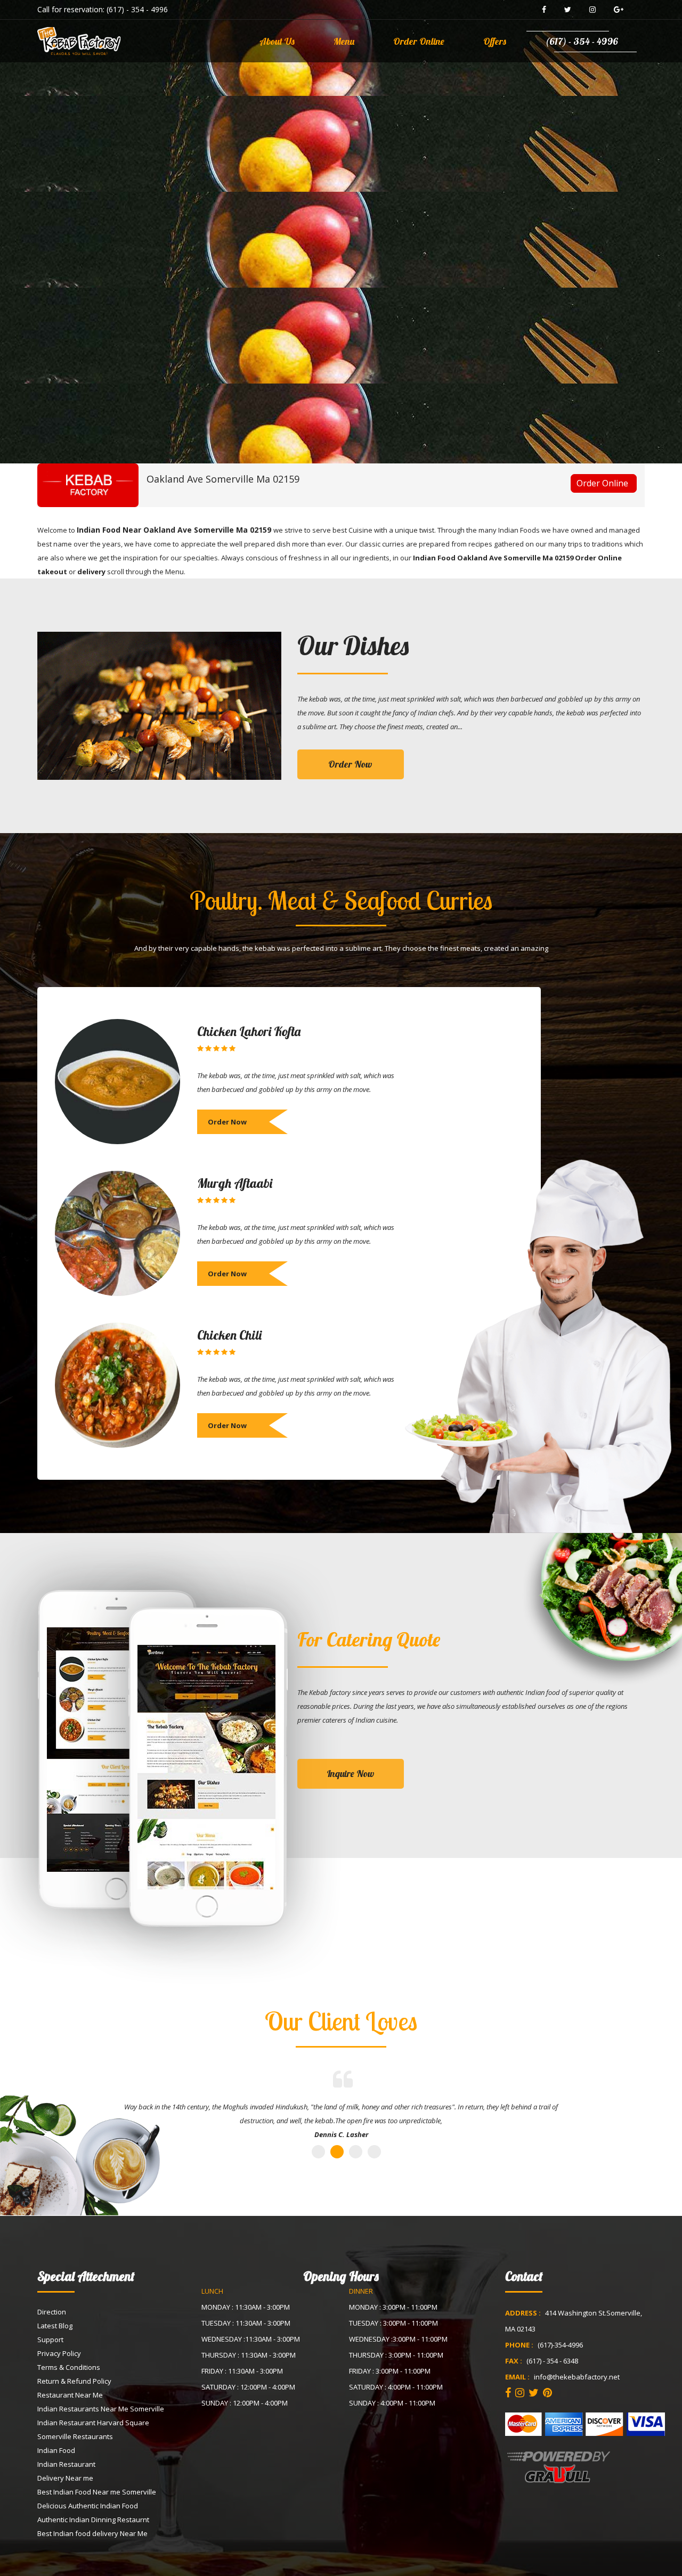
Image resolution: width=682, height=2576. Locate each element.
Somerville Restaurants (75, 2436)
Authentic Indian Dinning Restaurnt (93, 2520)
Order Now (350, 764)
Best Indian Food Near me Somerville (97, 2492)
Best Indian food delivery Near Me (92, 2533)
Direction (52, 2312)
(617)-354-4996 (560, 2345)
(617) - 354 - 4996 (137, 9)
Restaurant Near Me (70, 2395)
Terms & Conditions (69, 2367)
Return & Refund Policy (74, 2381)
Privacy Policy (59, 2353)
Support (50, 2339)
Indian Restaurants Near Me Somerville (101, 2409)
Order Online (419, 41)
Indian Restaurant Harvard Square (93, 2423)
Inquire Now (351, 1774)
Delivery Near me (65, 2478)
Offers (495, 41)
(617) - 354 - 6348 (552, 2361)
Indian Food (56, 2450)
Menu (344, 41)
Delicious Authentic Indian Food (88, 2506)
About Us (277, 41)
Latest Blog (55, 2326)
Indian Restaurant (66, 2464)
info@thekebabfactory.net (577, 2377)
